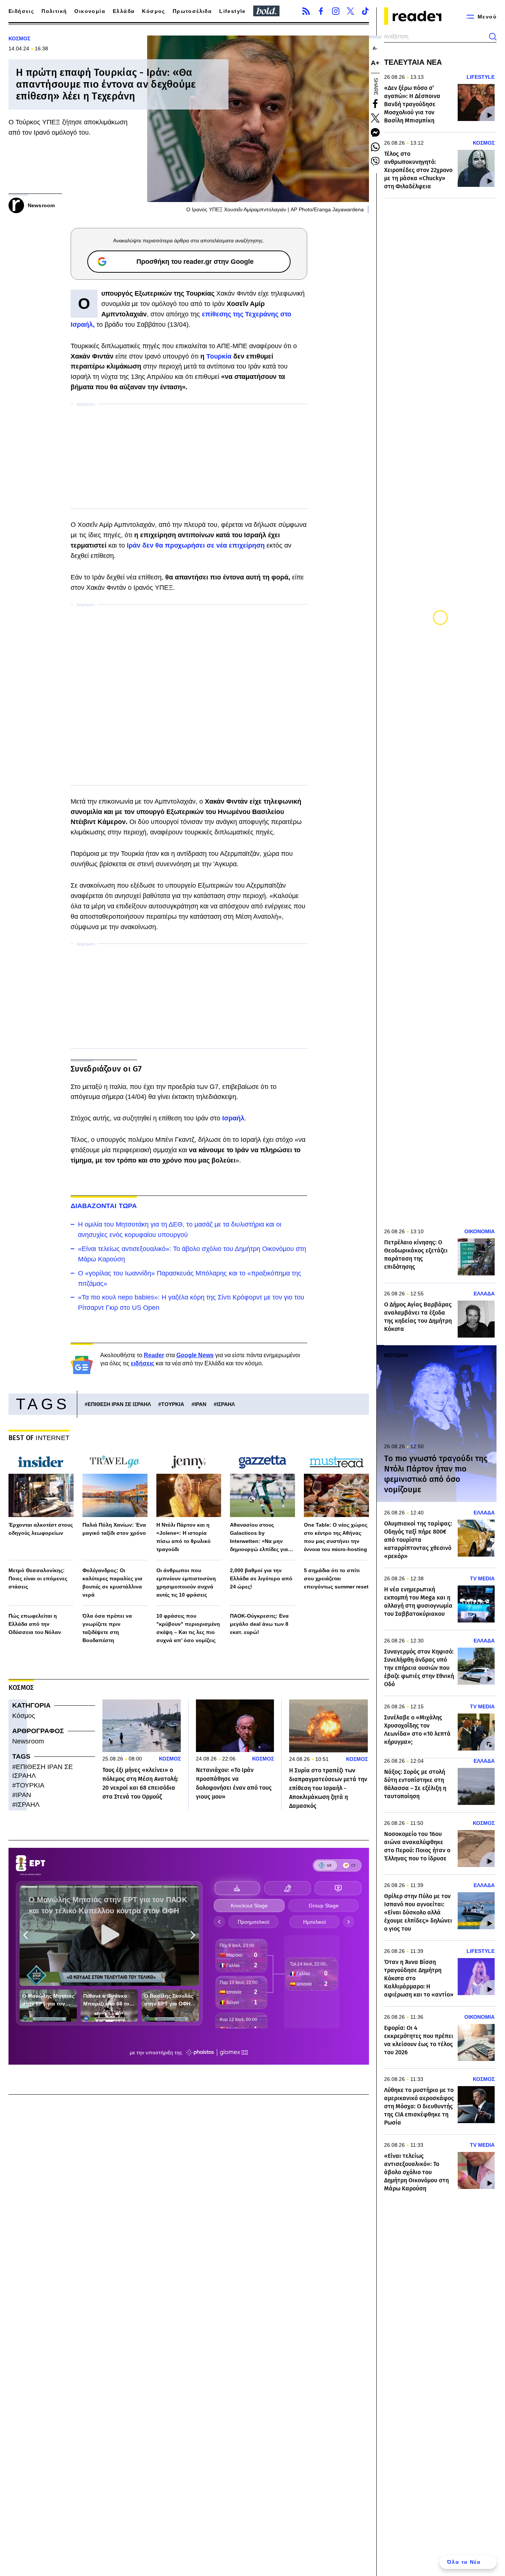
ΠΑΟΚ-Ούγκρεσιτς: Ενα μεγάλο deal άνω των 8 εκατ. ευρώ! (259, 1624)
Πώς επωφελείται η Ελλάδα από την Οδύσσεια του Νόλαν (35, 1624)
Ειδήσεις (21, 11)
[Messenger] (375, 132)
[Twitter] (350, 11)
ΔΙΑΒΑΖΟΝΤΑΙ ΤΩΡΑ (104, 1206)
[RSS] (306, 11)
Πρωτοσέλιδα (192, 11)
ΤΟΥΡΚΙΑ (173, 1404)
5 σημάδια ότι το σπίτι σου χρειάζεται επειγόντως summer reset (336, 1578)
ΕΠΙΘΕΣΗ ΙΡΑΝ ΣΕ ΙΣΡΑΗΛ (119, 1404)
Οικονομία (90, 11)
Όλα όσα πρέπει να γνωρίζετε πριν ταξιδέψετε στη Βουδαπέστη (107, 1628)
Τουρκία (220, 356)
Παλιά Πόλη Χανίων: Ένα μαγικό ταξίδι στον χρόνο (114, 1529)
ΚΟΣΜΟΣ (19, 38)
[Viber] (375, 161)
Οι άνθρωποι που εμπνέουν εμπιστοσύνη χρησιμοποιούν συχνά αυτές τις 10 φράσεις (186, 1583)
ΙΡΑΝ (200, 1404)
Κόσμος (153, 11)
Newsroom (28, 1741)
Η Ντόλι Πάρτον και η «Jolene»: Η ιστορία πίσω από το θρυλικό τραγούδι (184, 1537)
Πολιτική (54, 11)
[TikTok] (365, 11)
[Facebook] (321, 11)
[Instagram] (336, 11)
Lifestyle (233, 11)
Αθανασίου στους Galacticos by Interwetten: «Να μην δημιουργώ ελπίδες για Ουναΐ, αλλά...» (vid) (259, 1538)
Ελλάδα (124, 11)
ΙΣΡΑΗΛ (226, 1404)
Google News (195, 1355)
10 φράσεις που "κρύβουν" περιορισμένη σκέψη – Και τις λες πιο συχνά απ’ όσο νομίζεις (188, 1628)
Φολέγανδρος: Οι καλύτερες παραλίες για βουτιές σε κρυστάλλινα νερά (112, 1583)
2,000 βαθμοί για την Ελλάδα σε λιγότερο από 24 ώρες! (261, 1578)
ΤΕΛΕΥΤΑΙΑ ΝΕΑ (413, 62)
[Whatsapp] (375, 147)
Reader (154, 1355)
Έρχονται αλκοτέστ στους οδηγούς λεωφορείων (41, 1529)
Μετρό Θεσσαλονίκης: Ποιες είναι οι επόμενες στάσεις (38, 1578)
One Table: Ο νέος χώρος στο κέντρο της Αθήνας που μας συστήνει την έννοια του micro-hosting (336, 1537)
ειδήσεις (143, 1363)
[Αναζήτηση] (493, 37)
